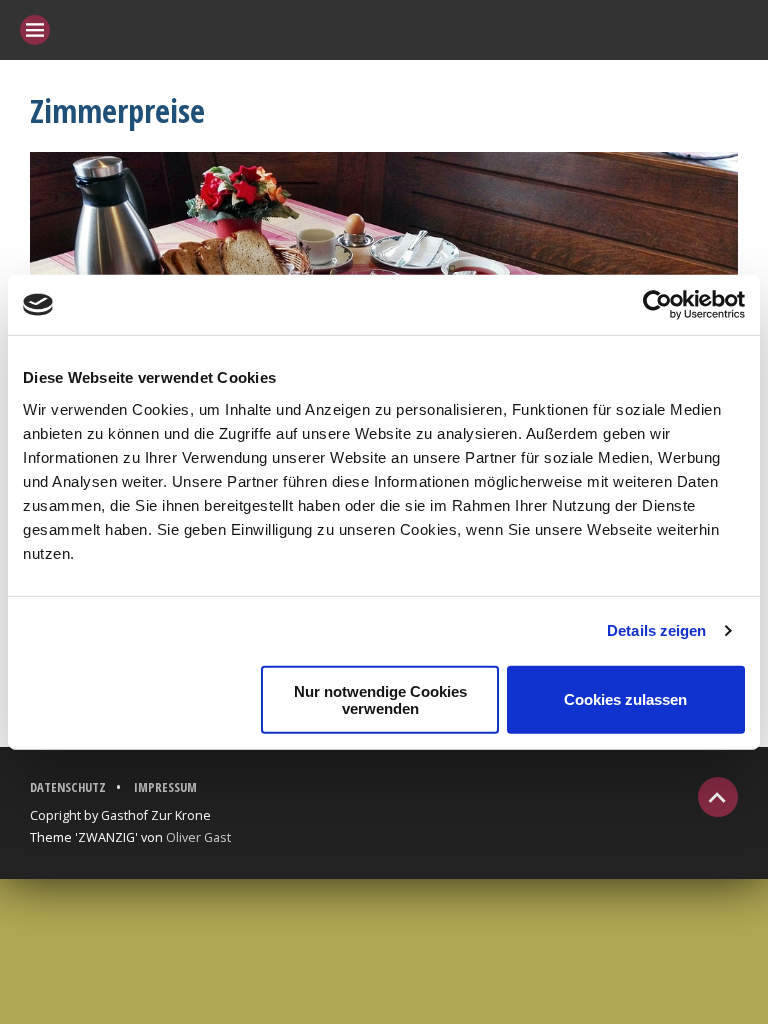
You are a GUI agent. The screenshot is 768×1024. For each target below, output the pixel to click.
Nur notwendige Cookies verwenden (380, 699)
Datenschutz (68, 787)
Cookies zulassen (625, 699)
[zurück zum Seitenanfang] (718, 797)
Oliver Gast (198, 837)
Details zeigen (656, 630)
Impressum (165, 787)
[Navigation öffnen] (35, 30)
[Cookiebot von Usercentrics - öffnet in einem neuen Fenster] (657, 305)
